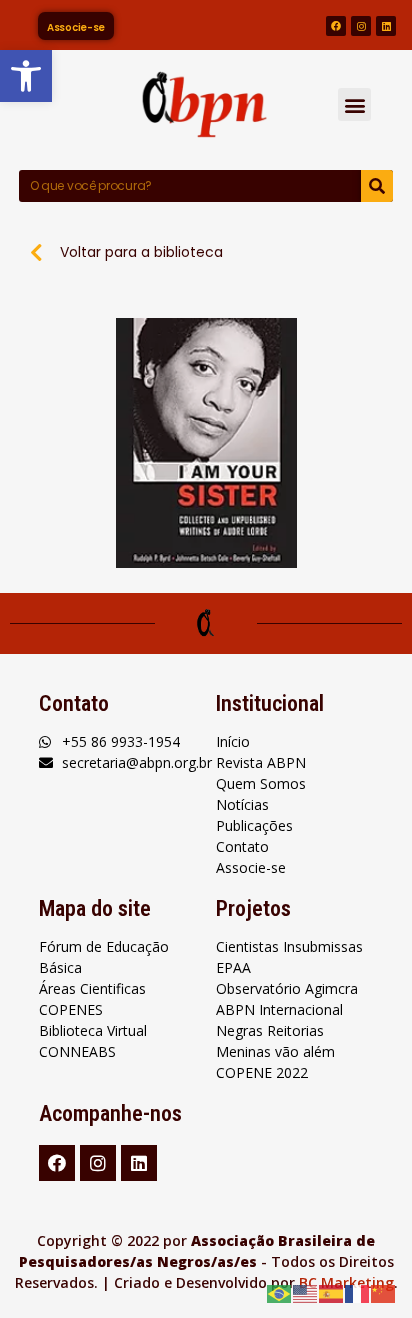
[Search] (377, 186)
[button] (354, 104)
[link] (26, 76)
